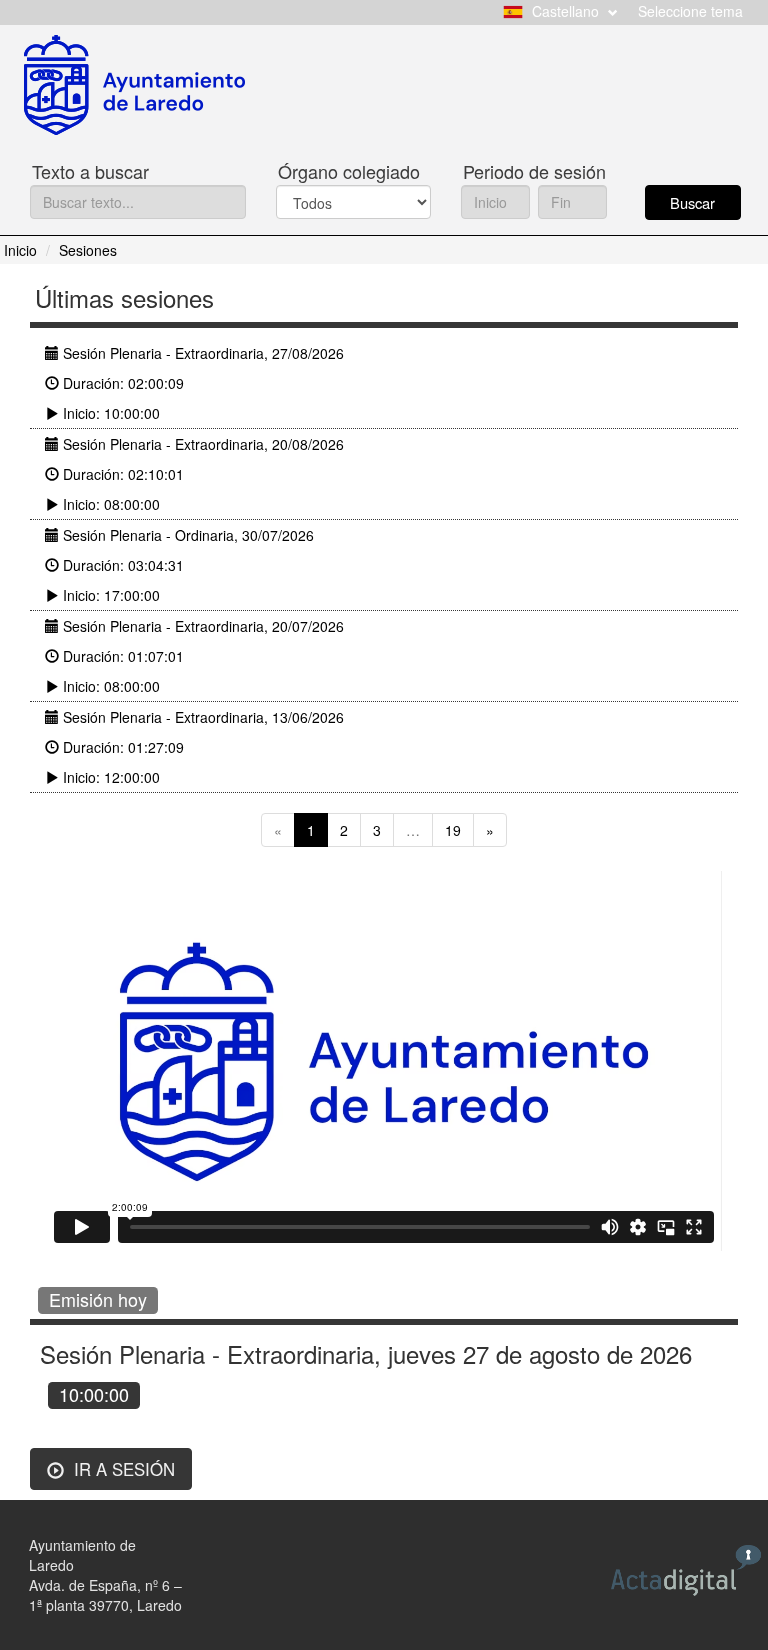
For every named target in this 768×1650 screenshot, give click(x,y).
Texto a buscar (90, 171)
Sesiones (88, 250)
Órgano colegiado (349, 171)
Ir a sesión (122, 1469)
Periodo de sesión (534, 171)
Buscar (692, 202)
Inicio (20, 250)
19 (453, 830)
